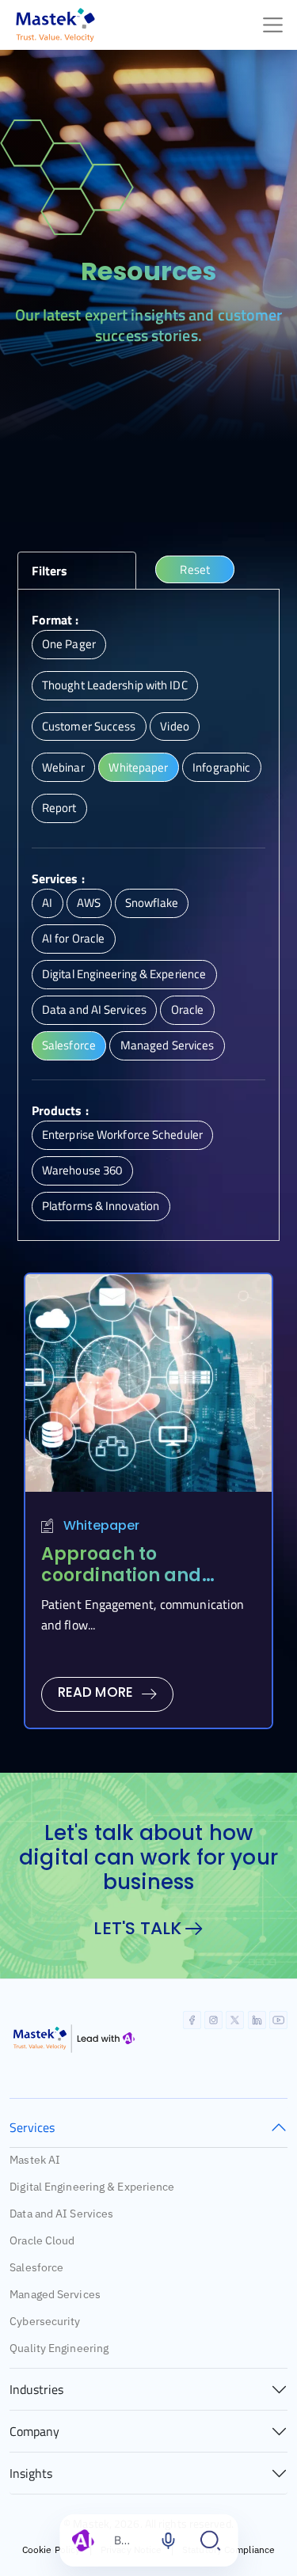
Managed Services (168, 1045)
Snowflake (152, 903)
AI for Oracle (73, 938)
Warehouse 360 (82, 1170)
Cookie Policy (51, 2549)
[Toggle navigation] (273, 25)
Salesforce (69, 1045)
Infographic (221, 767)
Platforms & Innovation (101, 1206)
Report (59, 808)
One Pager (69, 644)
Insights (31, 2473)
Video (175, 726)
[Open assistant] (211, 2540)
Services (32, 2127)
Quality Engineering (59, 2348)
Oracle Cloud (42, 2240)
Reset (195, 569)
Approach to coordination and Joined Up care (122, 1575)
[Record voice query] (168, 2540)
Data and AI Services (94, 1009)
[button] (77, 571)
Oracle (188, 1009)
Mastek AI (35, 2160)
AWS (89, 903)
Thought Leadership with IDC (115, 685)
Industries (36, 2389)
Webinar (63, 767)
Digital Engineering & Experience (124, 974)
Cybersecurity (45, 2321)
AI (47, 903)
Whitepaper (138, 767)
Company (34, 2431)
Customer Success (89, 726)
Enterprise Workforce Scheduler (122, 1134)
